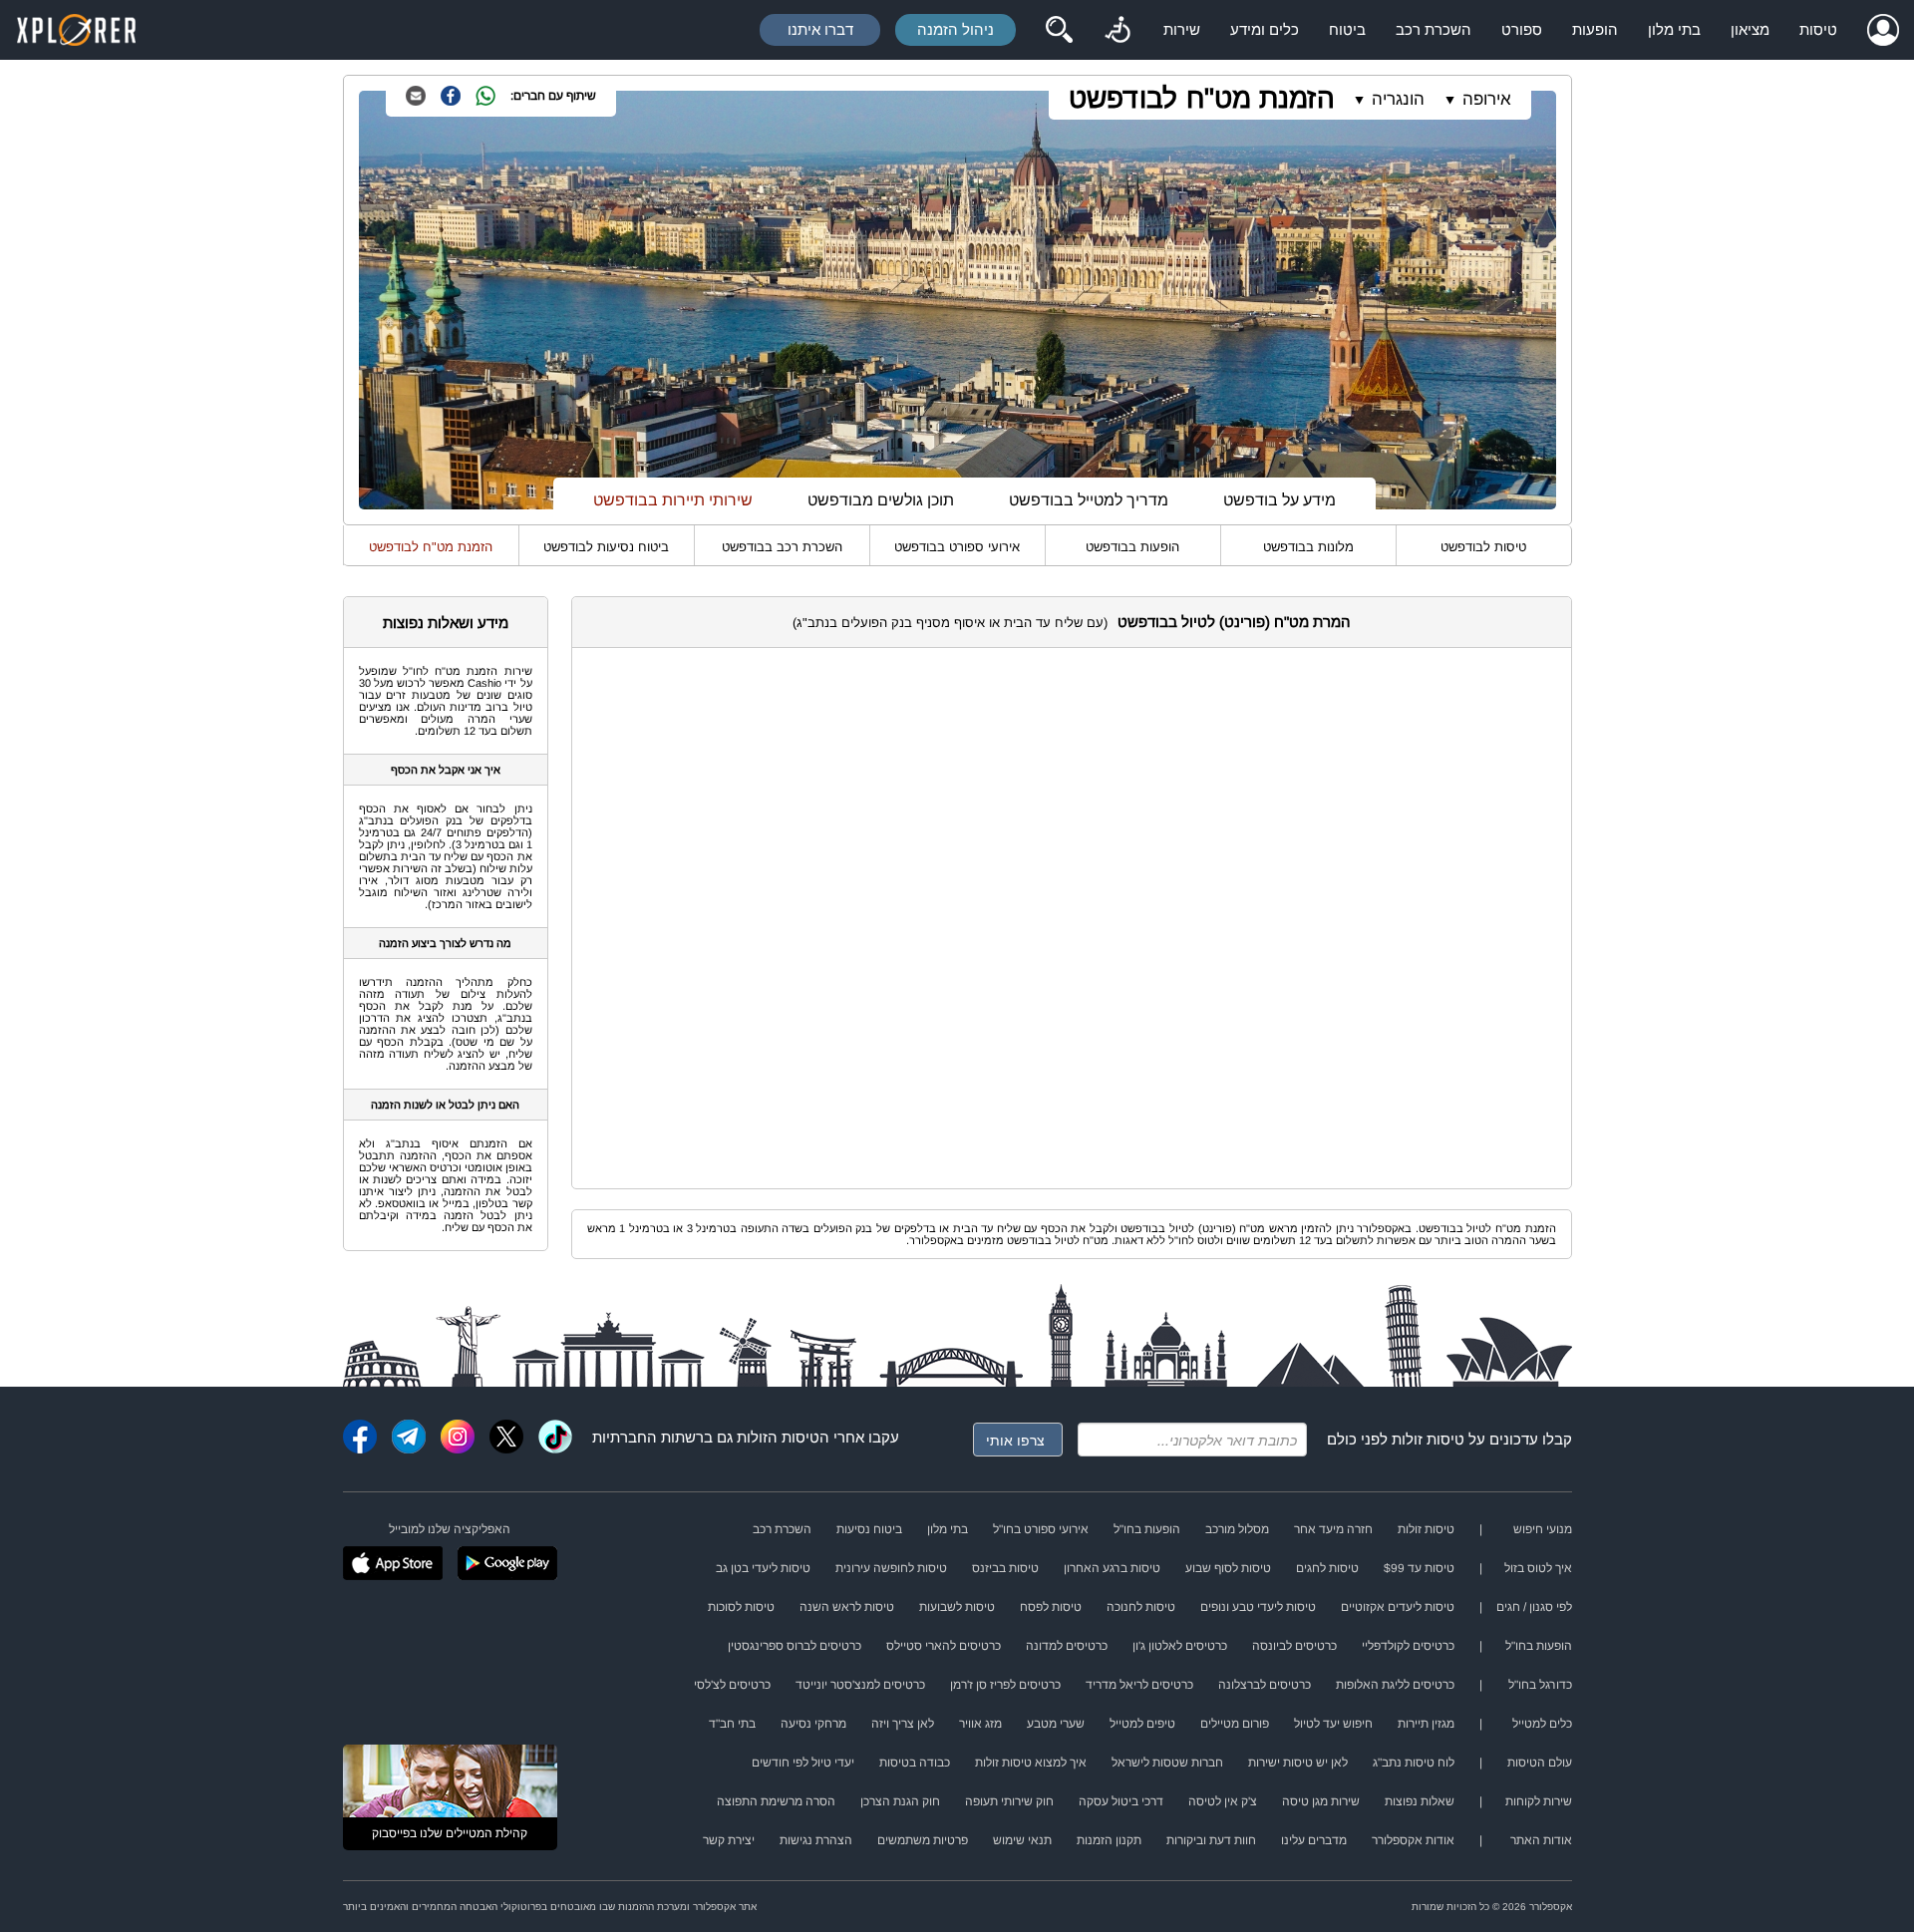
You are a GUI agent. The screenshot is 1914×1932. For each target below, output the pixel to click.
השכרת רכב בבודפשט (782, 547)
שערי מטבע (1056, 1724)
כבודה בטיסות (915, 1763)
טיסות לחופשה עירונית (891, 1568)
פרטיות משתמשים (923, 1840)
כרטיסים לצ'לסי (732, 1685)
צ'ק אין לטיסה (1223, 1801)
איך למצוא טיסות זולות (1031, 1763)
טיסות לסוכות (741, 1607)
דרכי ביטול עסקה (1121, 1801)
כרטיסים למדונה (1067, 1646)
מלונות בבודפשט (1308, 547)
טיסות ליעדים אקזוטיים (1398, 1607)
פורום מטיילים (1235, 1724)
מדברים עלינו (1314, 1840)
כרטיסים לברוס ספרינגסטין (795, 1646)
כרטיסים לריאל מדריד (1139, 1685)
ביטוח (1347, 29)
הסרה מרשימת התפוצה (776, 1801)
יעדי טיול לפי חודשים (803, 1763)
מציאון (1750, 29)
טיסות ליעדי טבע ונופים (1258, 1607)
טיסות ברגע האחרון (1112, 1568)
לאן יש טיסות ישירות (1298, 1763)
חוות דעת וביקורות (1211, 1840)
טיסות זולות (1428, 1439)
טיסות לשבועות (957, 1607)
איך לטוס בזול (1538, 1568)
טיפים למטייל (1142, 1724)
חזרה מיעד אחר (1333, 1529)
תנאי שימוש (1022, 1840)
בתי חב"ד (732, 1724)
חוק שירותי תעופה (1009, 1801)
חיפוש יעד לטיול (1333, 1724)
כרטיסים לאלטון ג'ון (1180, 1646)
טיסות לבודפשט (1483, 547)
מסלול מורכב (1237, 1529)
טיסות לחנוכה (1141, 1607)
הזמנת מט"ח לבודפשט (1202, 98)
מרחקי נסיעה (813, 1724)
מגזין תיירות (1426, 1724)
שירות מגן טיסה (1321, 1801)
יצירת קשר (729, 1840)
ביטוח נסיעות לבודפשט (606, 547)
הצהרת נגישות (816, 1840)
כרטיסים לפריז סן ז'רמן (1005, 1685)
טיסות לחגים (1327, 1568)
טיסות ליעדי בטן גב (763, 1568)
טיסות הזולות (778, 1437)
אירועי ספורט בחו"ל (1041, 1529)
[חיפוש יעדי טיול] (1059, 30)
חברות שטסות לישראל (1167, 1763)
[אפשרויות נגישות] (1117, 30)
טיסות (1818, 29)
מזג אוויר (980, 1724)
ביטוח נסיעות (869, 1529)
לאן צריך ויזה (903, 1724)
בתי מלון (1674, 29)
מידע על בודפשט (1279, 500)
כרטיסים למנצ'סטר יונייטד (860, 1685)
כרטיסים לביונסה (1294, 1646)
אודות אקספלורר (1413, 1840)
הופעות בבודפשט (1132, 547)
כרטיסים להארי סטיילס (944, 1646)
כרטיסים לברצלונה (1265, 1685)
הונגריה (1398, 99)
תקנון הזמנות (1109, 1840)
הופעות (1595, 29)
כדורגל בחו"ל (1540, 1685)
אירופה (1487, 99)
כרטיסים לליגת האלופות (1395, 1685)
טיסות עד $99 (1419, 1568)
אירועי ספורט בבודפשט (957, 547)
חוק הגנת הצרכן (900, 1801)
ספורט (1522, 29)
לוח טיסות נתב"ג (1414, 1763)
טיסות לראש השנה (847, 1607)
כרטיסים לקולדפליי (1408, 1646)
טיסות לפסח (1051, 1607)
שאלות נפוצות (1420, 1801)
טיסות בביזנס (1005, 1568)
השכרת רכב (1434, 29)
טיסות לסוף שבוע (1228, 1568)
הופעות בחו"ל (1147, 1529)
